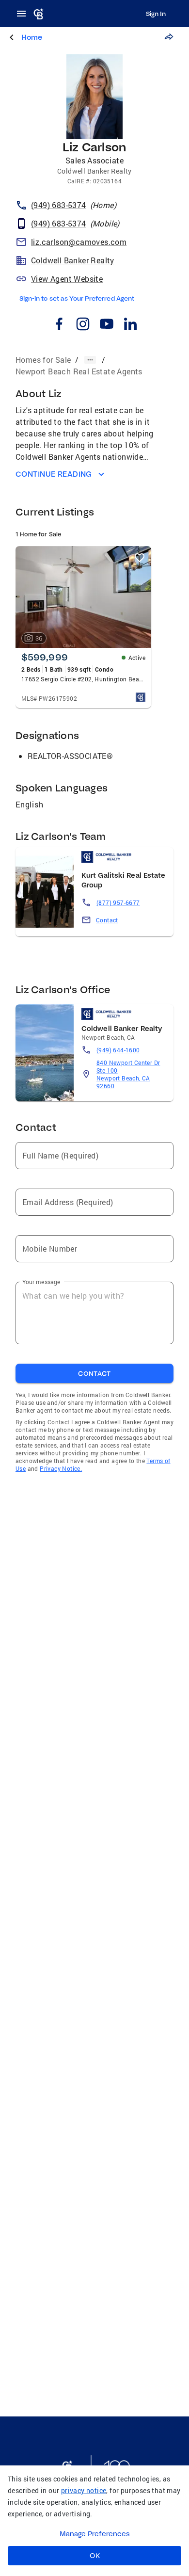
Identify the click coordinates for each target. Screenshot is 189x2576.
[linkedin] (130, 325)
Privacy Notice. (61, 1468)
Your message (41, 1282)
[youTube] (106, 325)
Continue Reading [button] (54, 474)
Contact (107, 920)
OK (95, 2556)
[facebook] (59, 325)
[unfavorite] (140, 558)
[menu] (24, 14)
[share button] (169, 37)
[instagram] (83, 325)
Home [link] (32, 37)
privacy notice (84, 2490)
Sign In (156, 14)
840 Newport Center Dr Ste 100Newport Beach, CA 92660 (128, 1074)
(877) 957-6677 (118, 902)
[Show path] (90, 360)
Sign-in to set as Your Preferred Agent (77, 298)
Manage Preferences (95, 2534)
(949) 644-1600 (118, 1050)
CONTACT (94, 1373)
